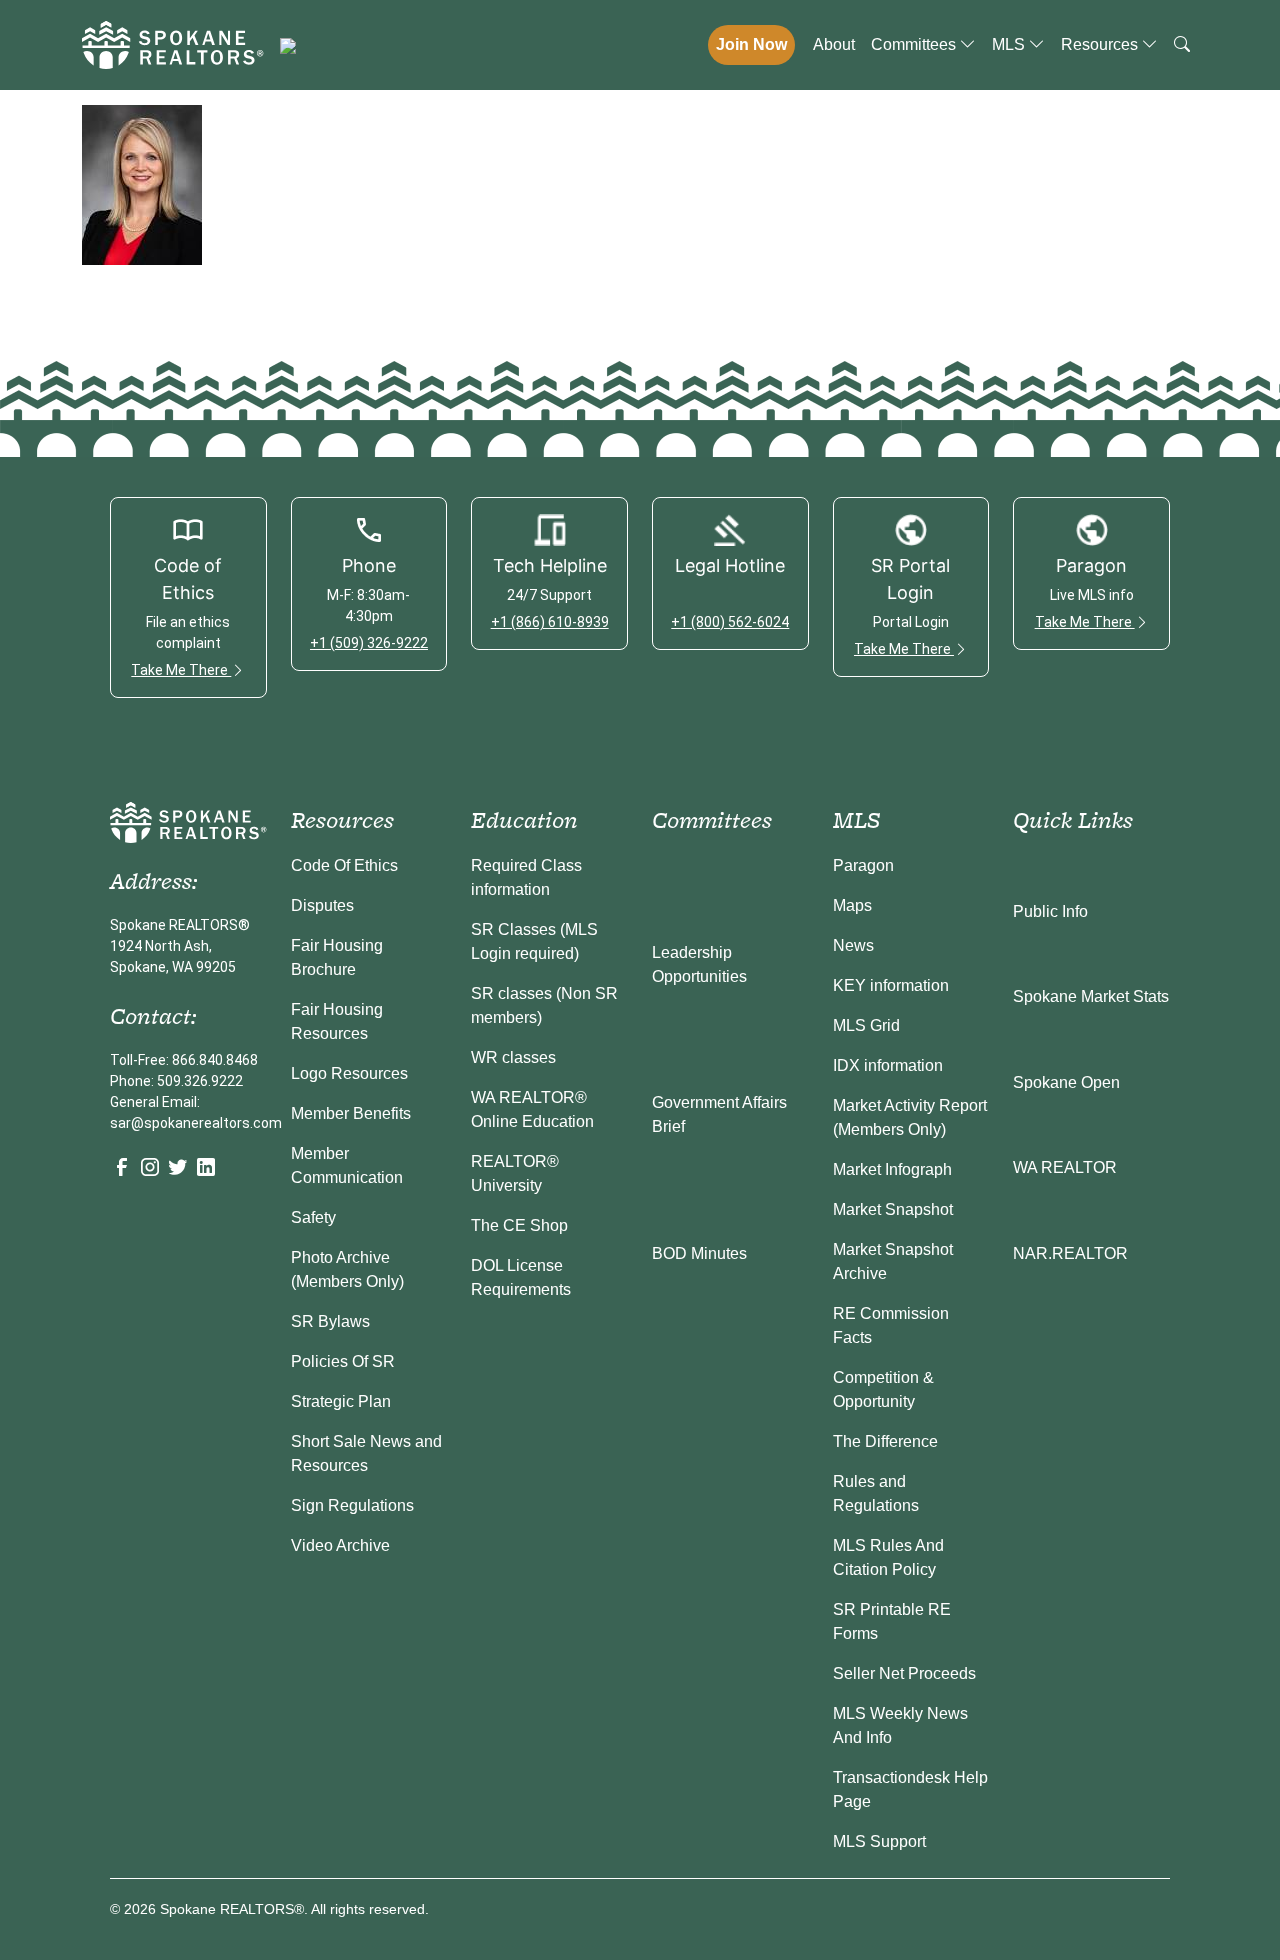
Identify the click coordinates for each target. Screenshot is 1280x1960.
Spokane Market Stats (1091, 996)
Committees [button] (915, 44)
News (853, 945)
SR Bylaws (330, 1321)
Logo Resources (349, 1073)
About (834, 44)
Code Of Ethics (344, 865)
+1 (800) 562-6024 (730, 622)
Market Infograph (892, 1169)
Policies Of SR (343, 1361)
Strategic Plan (341, 1401)
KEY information (891, 985)
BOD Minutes (699, 1253)
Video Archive (340, 1545)
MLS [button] (1010, 44)
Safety (313, 1217)
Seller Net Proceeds (904, 1673)
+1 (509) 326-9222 (369, 643)
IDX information (888, 1065)
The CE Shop (519, 1225)
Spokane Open (1066, 1082)
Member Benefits (351, 1113)
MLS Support (879, 1841)
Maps (852, 905)
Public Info (1050, 911)
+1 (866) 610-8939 (550, 622)
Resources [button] (1101, 44)
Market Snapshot (893, 1209)
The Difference (885, 1441)
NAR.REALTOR (1070, 1253)
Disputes (322, 905)
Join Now (751, 44)
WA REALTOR (1065, 1167)
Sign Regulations (352, 1505)
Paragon (863, 865)
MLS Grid (866, 1025)
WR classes (513, 1057)
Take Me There (181, 670)
